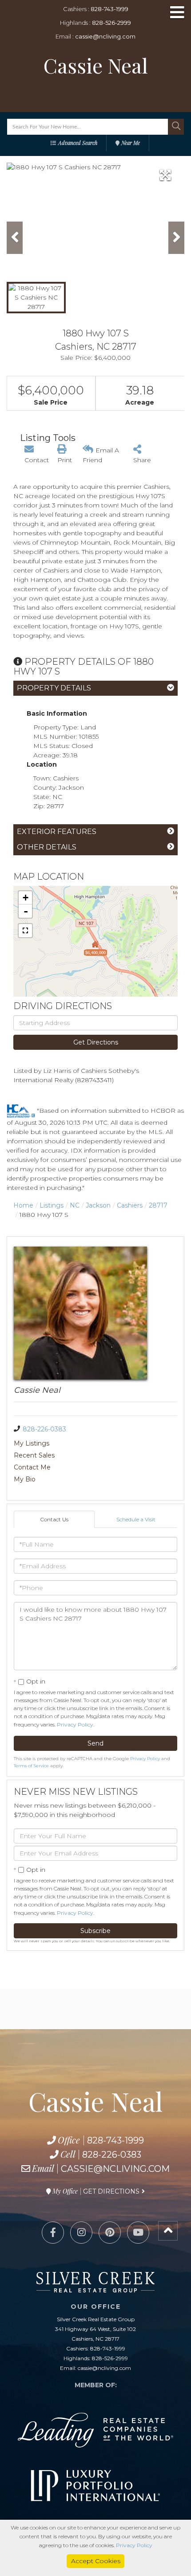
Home (23, 1205)
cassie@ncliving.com (105, 36)
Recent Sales (34, 1455)
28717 (158, 1205)
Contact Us (54, 1519)
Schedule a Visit (136, 1519)
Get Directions (96, 1042)
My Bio (25, 1479)
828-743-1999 (109, 9)
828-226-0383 (44, 1429)
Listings (52, 1205)
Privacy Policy (75, 1724)
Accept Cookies (96, 2561)
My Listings (32, 1443)
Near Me (131, 143)
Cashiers (130, 1205)
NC (75, 1205)
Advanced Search (78, 143)
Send (95, 1743)
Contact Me (32, 1467)
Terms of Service (31, 1766)
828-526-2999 (111, 23)
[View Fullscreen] (25, 931)
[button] (176, 127)
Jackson (98, 1205)
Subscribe (95, 1931)
